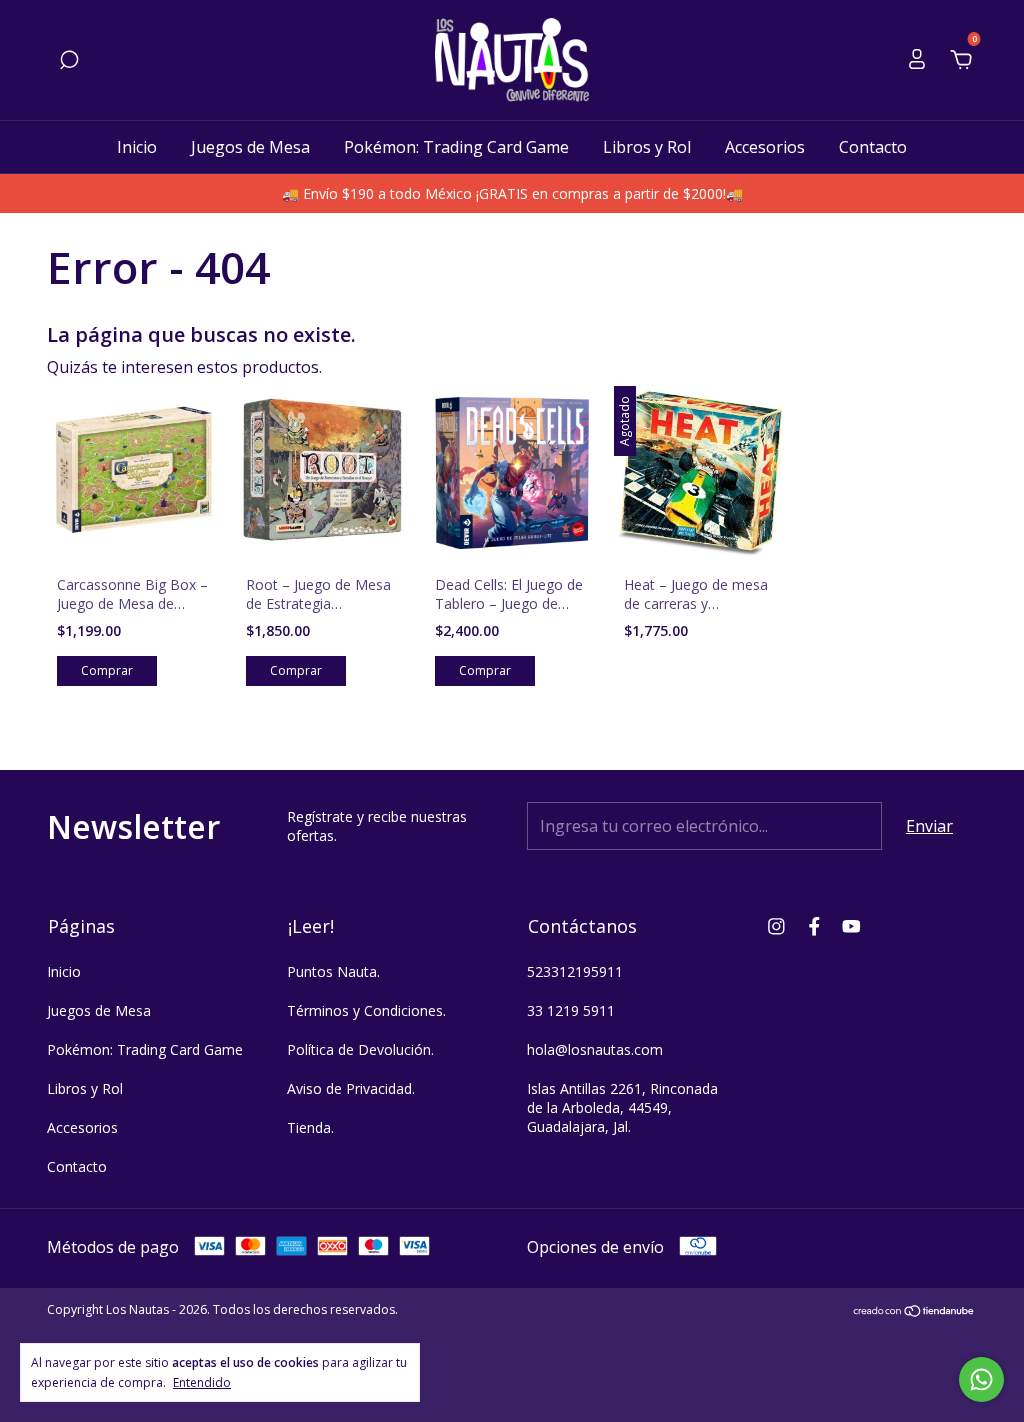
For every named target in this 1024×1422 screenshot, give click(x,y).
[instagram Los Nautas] (776, 925)
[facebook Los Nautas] (814, 925)
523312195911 (575, 971)
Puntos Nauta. (333, 971)
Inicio (137, 147)
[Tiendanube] (914, 1312)
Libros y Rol (647, 147)
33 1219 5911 (571, 1010)
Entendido (202, 1382)
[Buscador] (69, 61)
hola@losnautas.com (595, 1049)
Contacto (873, 147)
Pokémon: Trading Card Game (456, 147)
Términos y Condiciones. (366, 1010)
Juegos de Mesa (250, 147)
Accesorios (765, 147)
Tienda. (310, 1127)
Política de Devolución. (360, 1049)
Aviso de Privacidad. (351, 1088)
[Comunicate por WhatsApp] (981, 1379)
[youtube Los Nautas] (851, 925)
